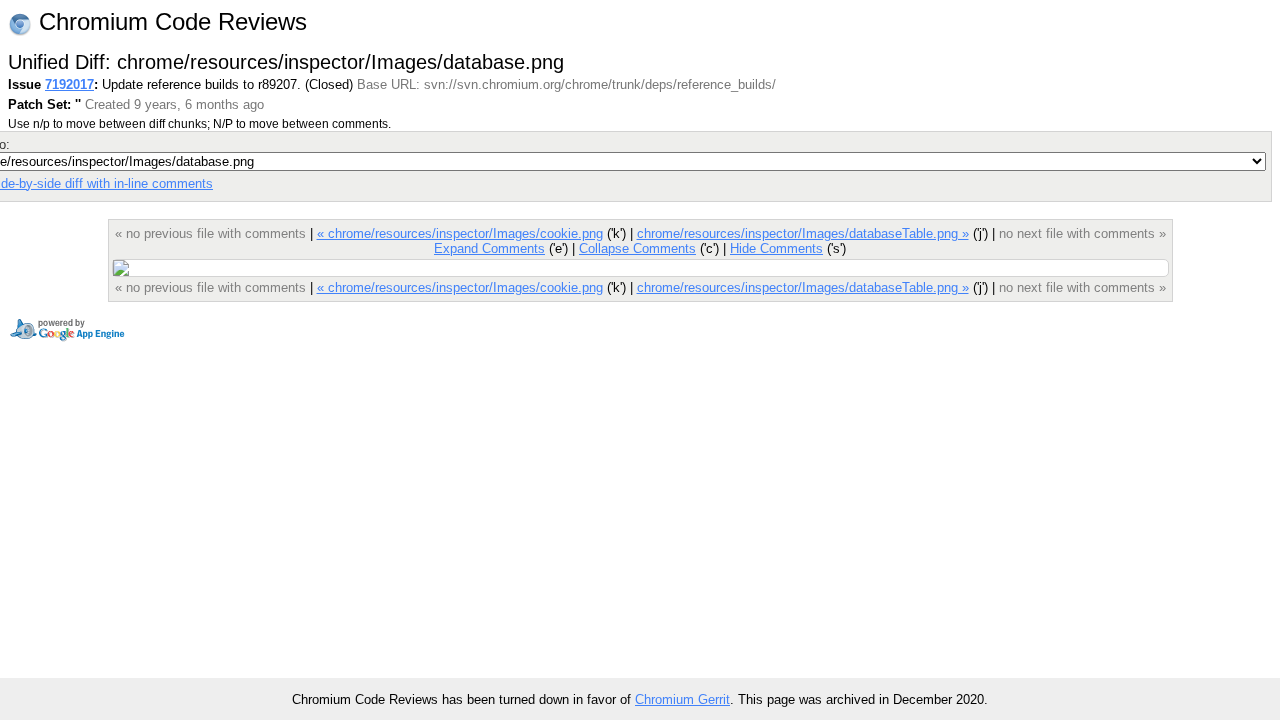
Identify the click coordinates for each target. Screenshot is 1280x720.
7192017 (69, 84)
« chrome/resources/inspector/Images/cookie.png (460, 233)
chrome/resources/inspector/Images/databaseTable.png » (803, 233)
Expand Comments (489, 248)
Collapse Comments (637, 248)
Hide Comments (776, 248)
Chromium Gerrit (682, 699)
